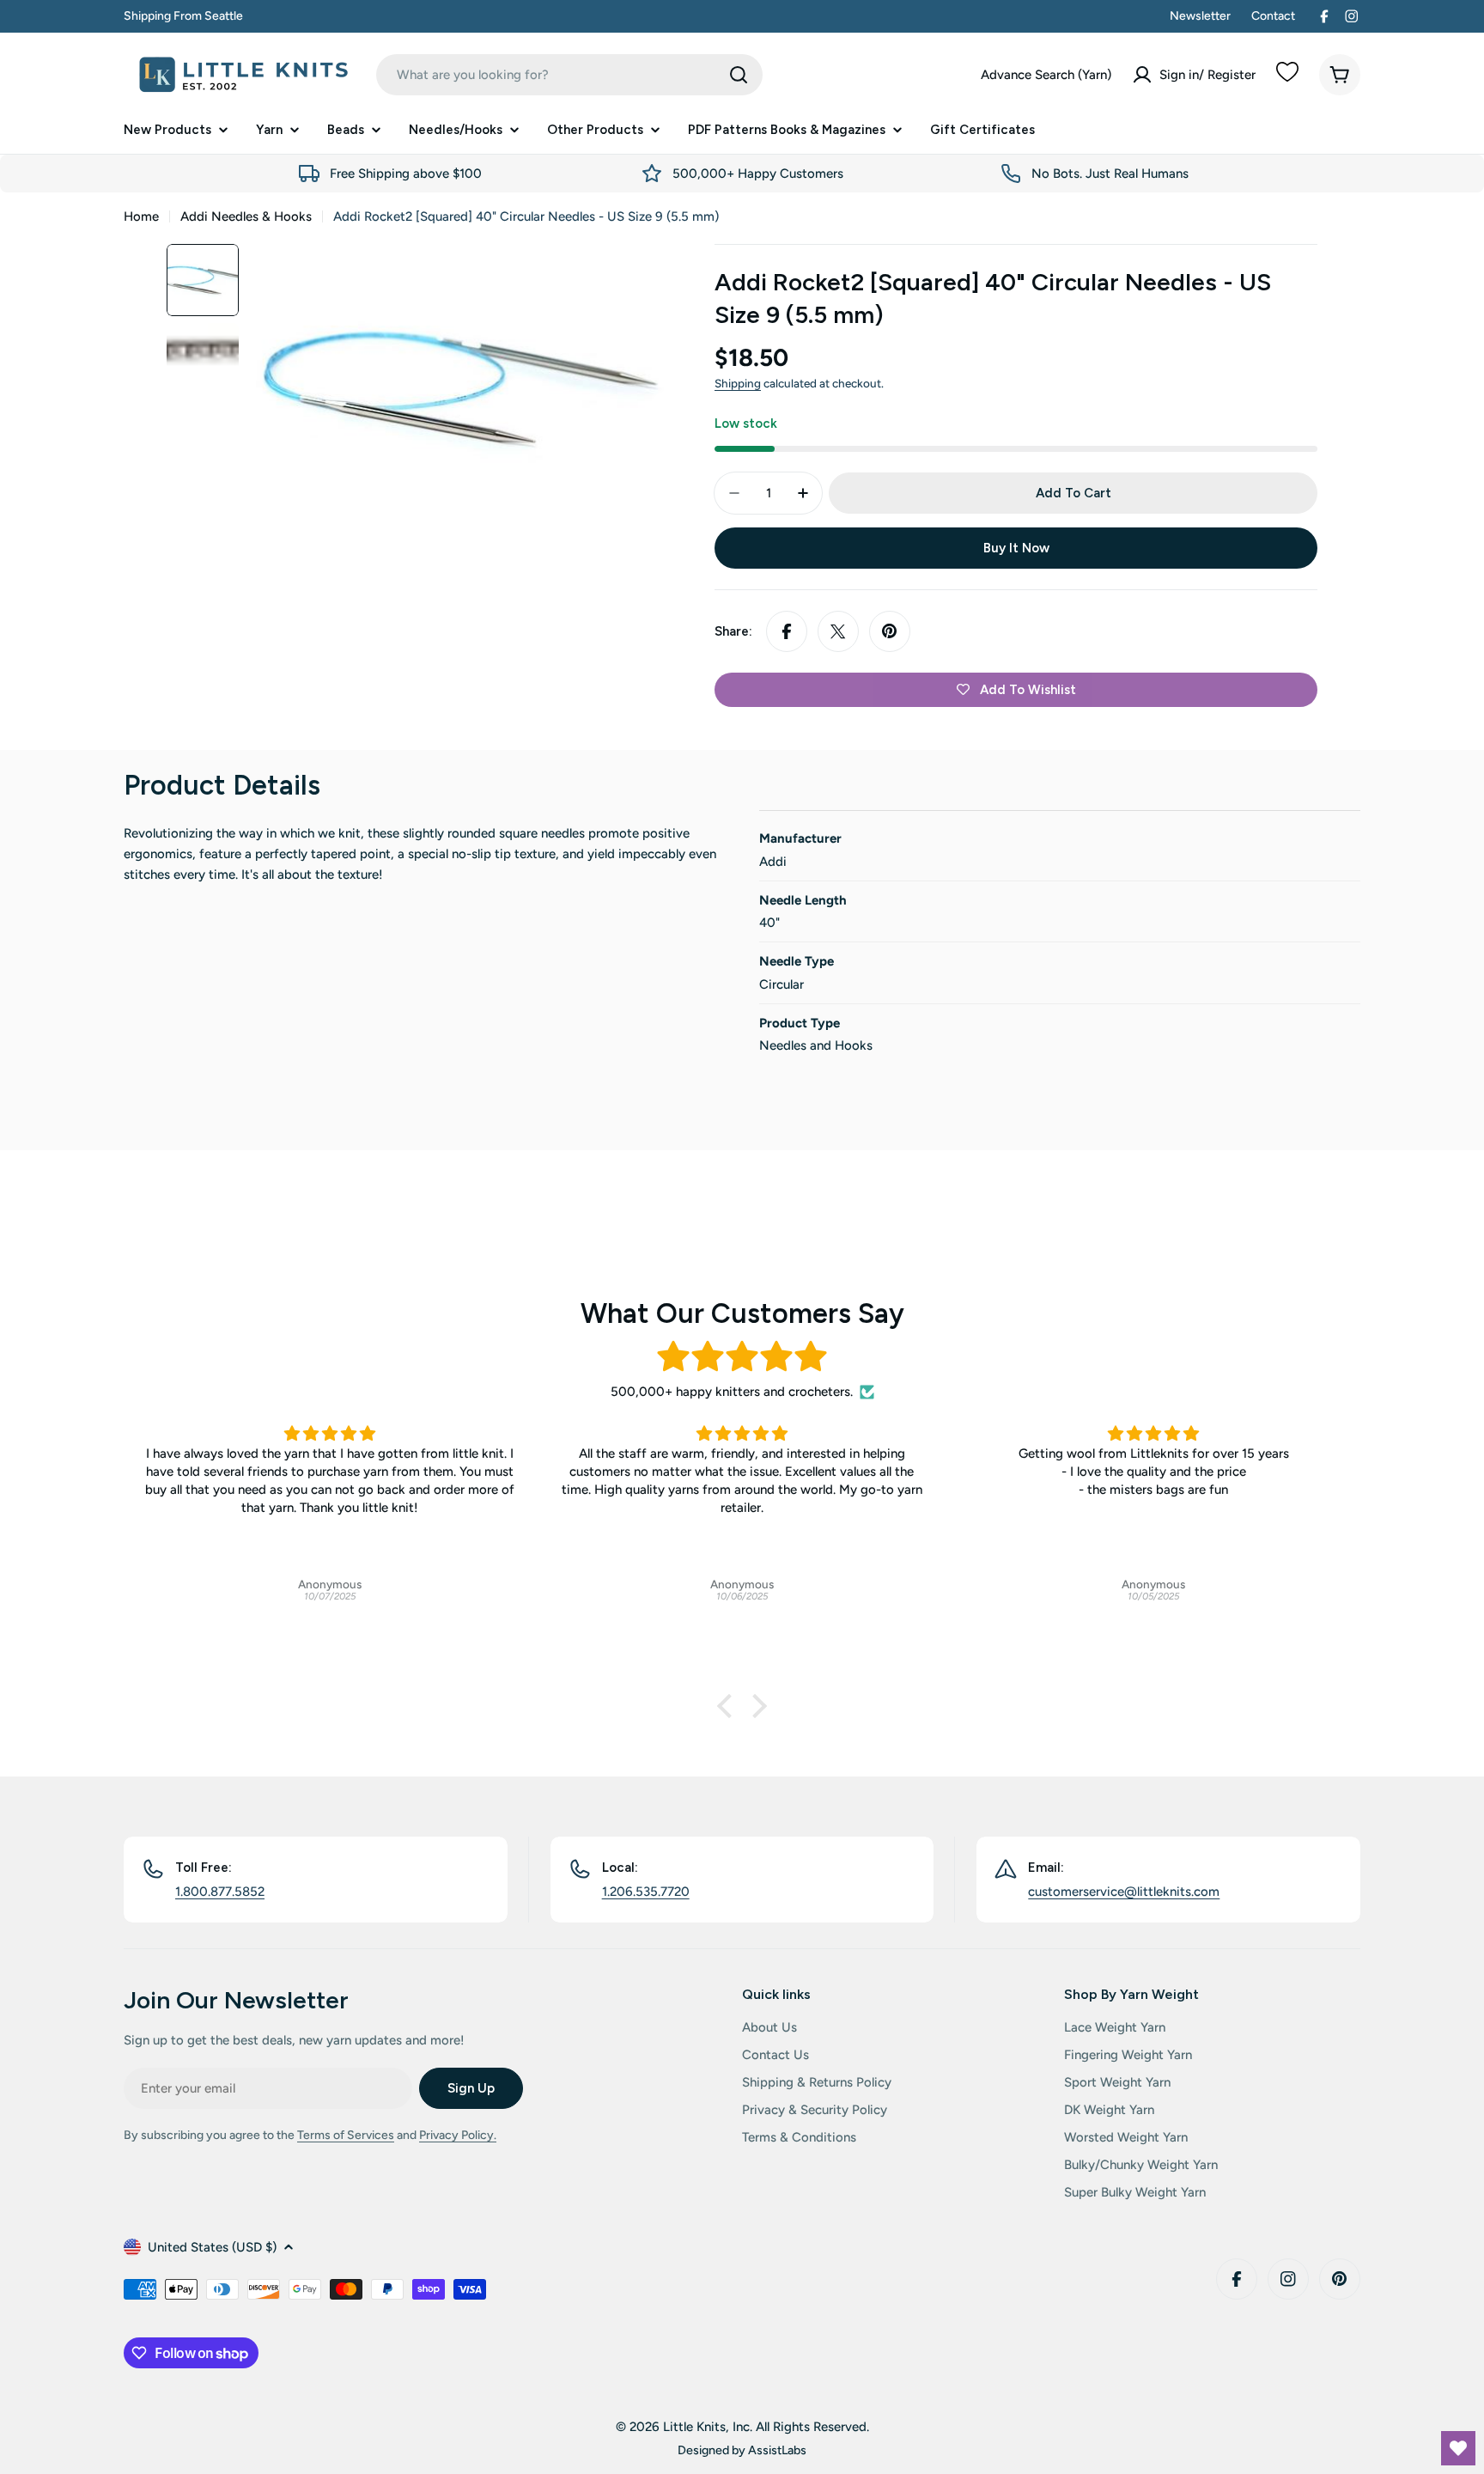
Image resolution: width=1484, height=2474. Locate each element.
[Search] (739, 75)
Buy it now (1016, 548)
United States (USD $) (212, 2247)
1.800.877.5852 (220, 1892)
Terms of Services (346, 2135)
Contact (1273, 16)
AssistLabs (777, 2450)
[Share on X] (838, 631)
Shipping (738, 383)
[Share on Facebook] (787, 631)
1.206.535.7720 (646, 1892)
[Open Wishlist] (1458, 2448)
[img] (742, 1357)
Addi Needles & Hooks (246, 216)
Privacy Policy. (458, 2135)
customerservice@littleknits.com (1124, 1892)
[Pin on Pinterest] (890, 631)
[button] (729, 1706)
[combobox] (569, 75)
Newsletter (1200, 16)
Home (141, 216)
